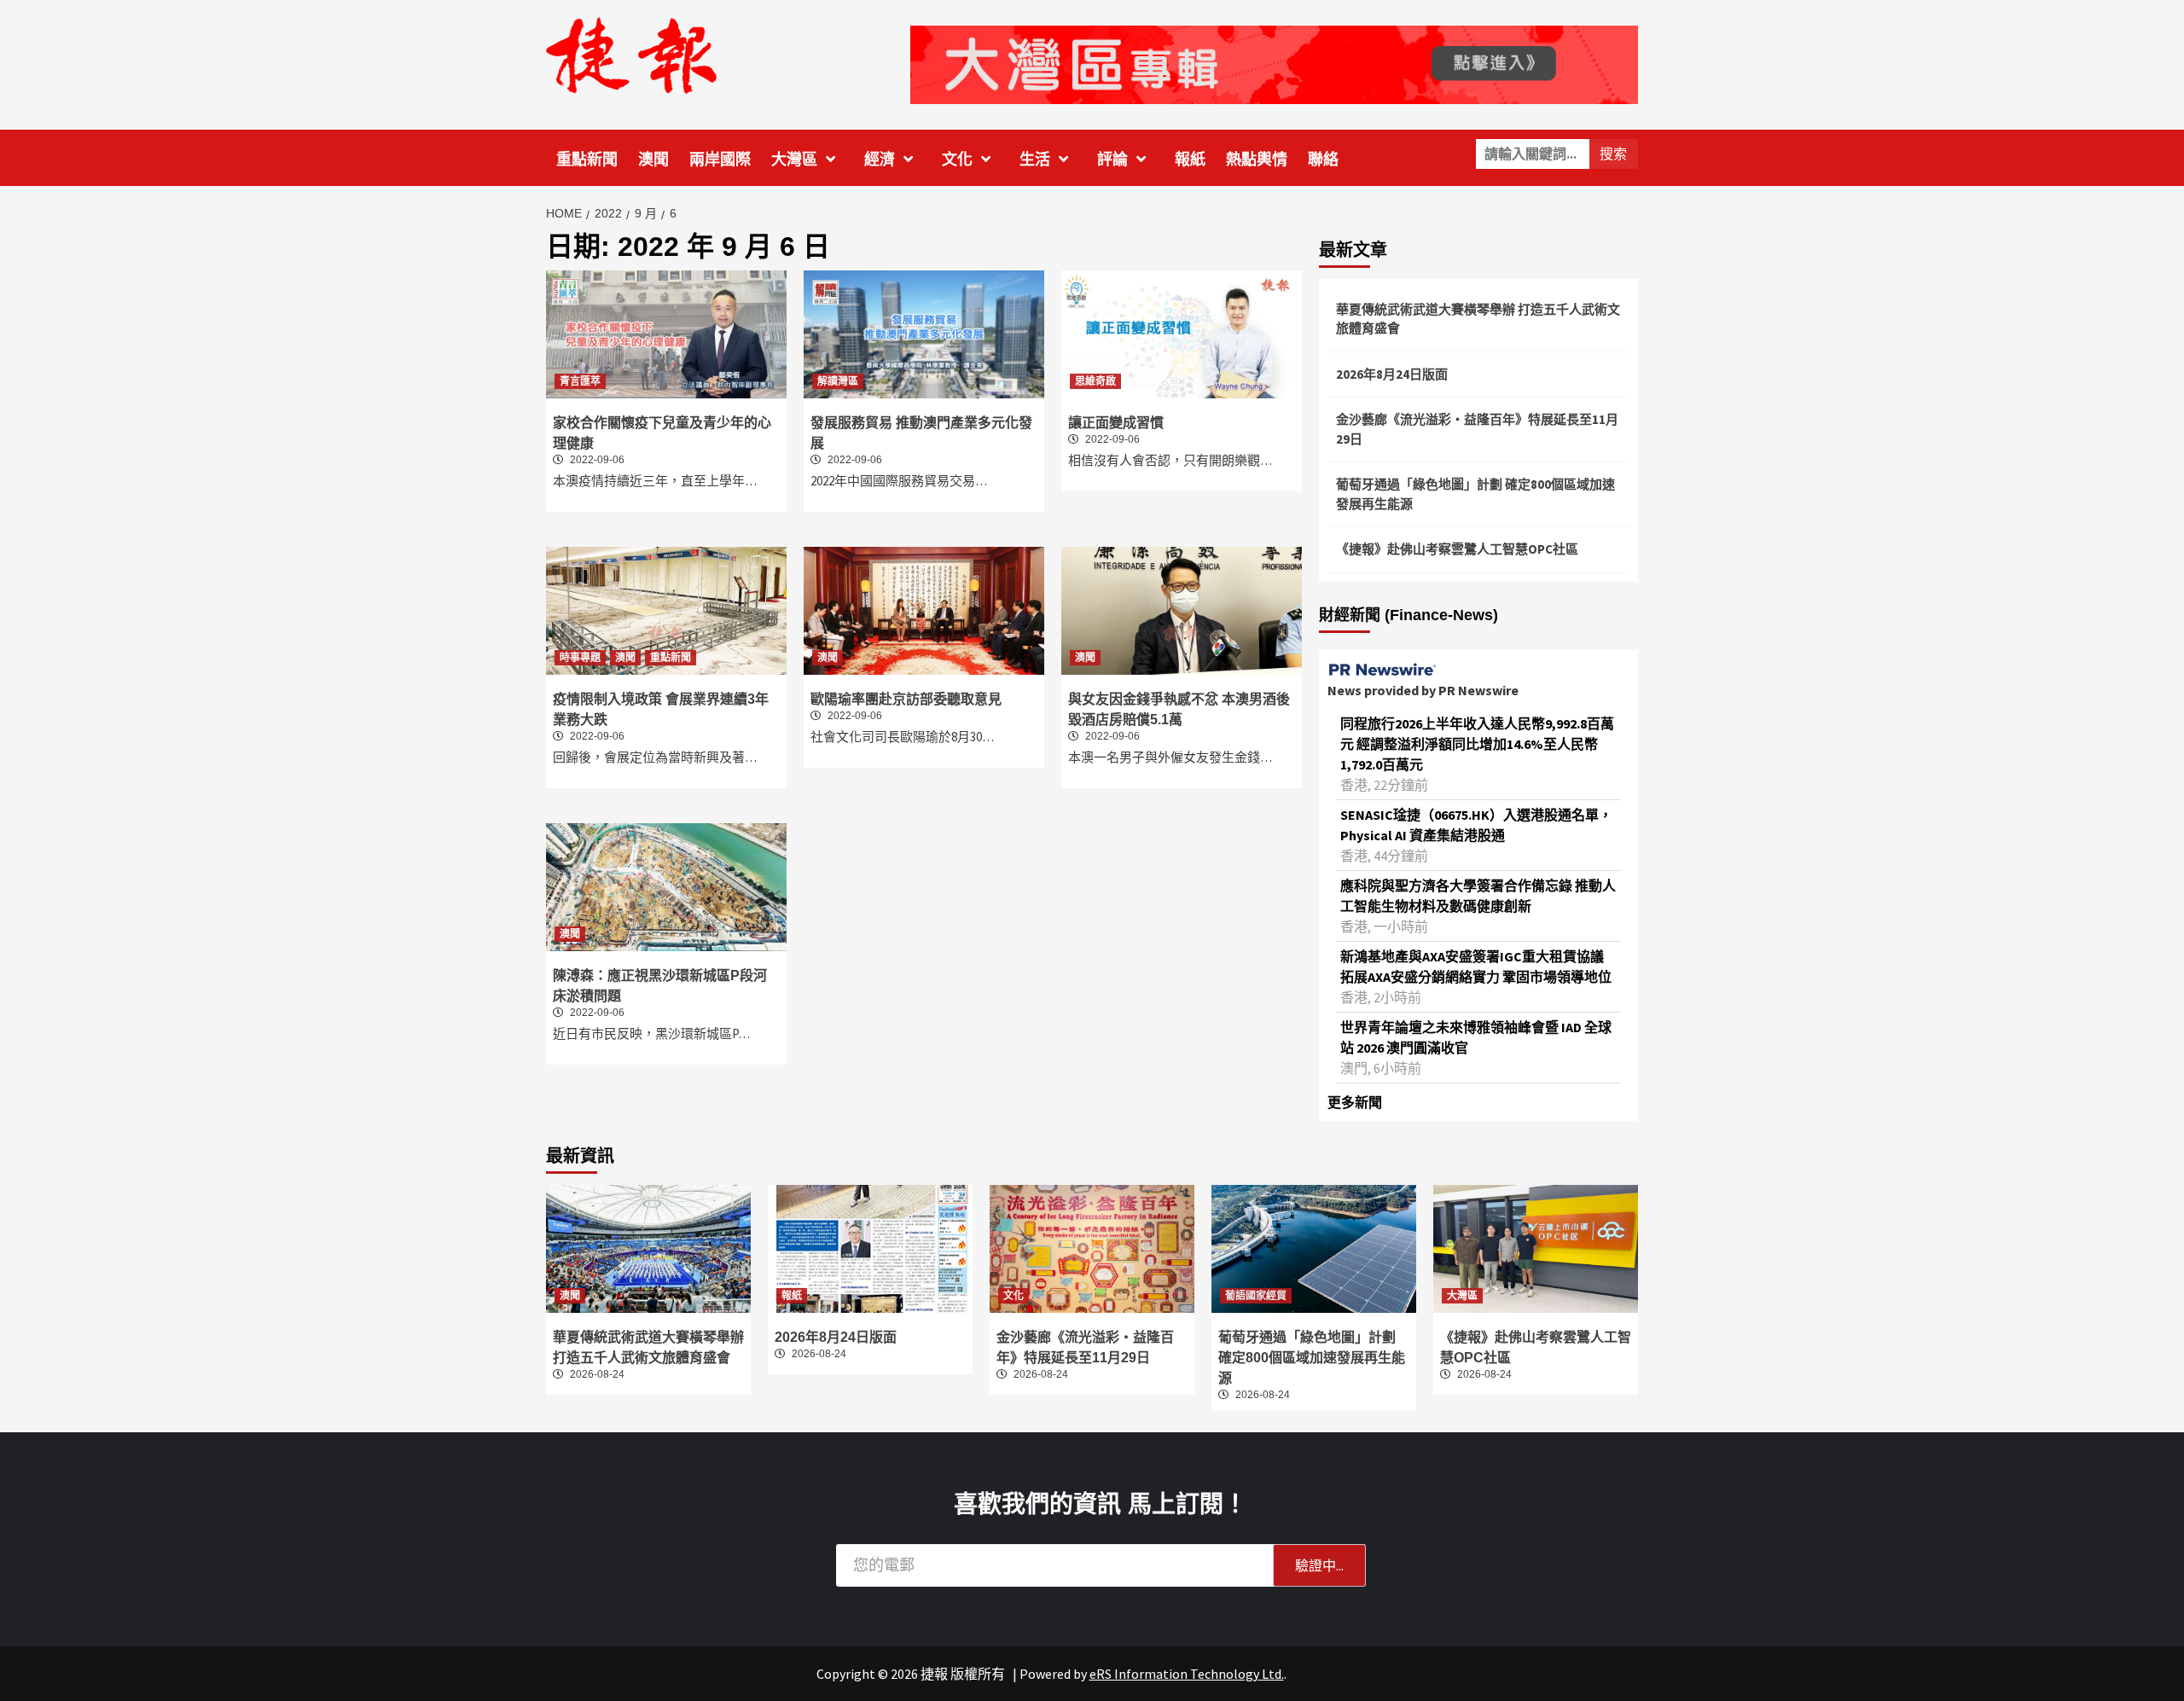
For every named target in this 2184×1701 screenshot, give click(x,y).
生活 (1035, 160)
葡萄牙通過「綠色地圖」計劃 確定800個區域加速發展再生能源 (1475, 494)
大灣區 (794, 160)
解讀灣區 (838, 381)
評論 (1112, 160)
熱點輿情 (1257, 160)
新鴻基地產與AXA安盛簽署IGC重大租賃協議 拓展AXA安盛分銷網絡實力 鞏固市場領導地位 (1476, 967)
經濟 (880, 160)
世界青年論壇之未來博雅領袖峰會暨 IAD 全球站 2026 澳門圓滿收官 (1476, 1037)
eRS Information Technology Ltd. (1187, 1674)
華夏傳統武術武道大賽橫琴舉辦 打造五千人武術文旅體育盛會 (1478, 319)
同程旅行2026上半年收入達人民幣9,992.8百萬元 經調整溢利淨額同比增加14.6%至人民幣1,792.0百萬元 (1477, 744)
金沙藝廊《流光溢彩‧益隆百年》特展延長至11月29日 (1477, 429)
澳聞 (653, 160)
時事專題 (580, 658)
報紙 (1190, 160)
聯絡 (1323, 160)
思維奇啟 (1095, 381)
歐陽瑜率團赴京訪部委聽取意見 (906, 699)
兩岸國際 (720, 160)
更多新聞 (1355, 1102)
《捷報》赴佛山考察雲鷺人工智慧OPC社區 (1457, 549)
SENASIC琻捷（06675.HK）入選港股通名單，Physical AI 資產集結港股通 (1476, 825)
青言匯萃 (580, 381)
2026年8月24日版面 (1392, 374)
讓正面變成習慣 (1116, 423)
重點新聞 (587, 160)
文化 (957, 160)
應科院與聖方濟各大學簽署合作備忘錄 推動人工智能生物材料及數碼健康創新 (1478, 896)
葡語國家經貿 (1256, 1296)
